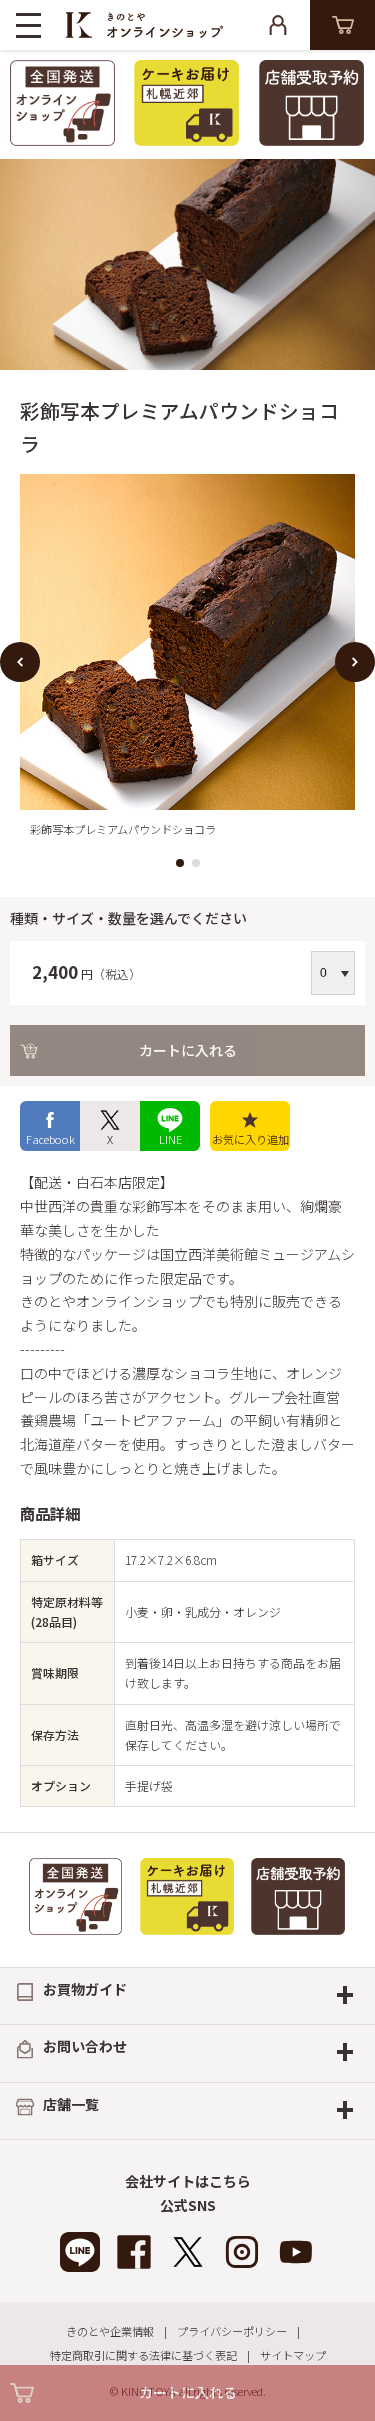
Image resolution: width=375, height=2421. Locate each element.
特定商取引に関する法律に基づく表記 (143, 2355)
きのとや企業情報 (110, 2331)
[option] (187, 661)
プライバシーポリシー (232, 2331)
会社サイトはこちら (188, 2181)
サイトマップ (293, 2355)
